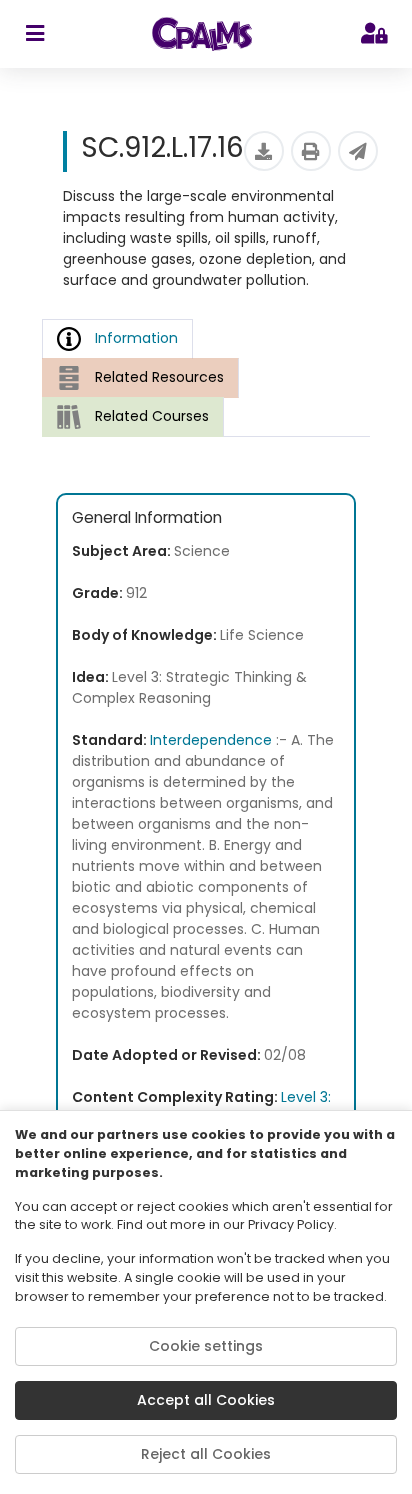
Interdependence (211, 740)
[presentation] (140, 377)
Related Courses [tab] (152, 416)
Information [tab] (136, 338)
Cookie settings (206, 1346)
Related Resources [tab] (159, 377)
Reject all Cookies (206, 1454)
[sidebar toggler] (34, 34)
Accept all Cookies (206, 1400)
